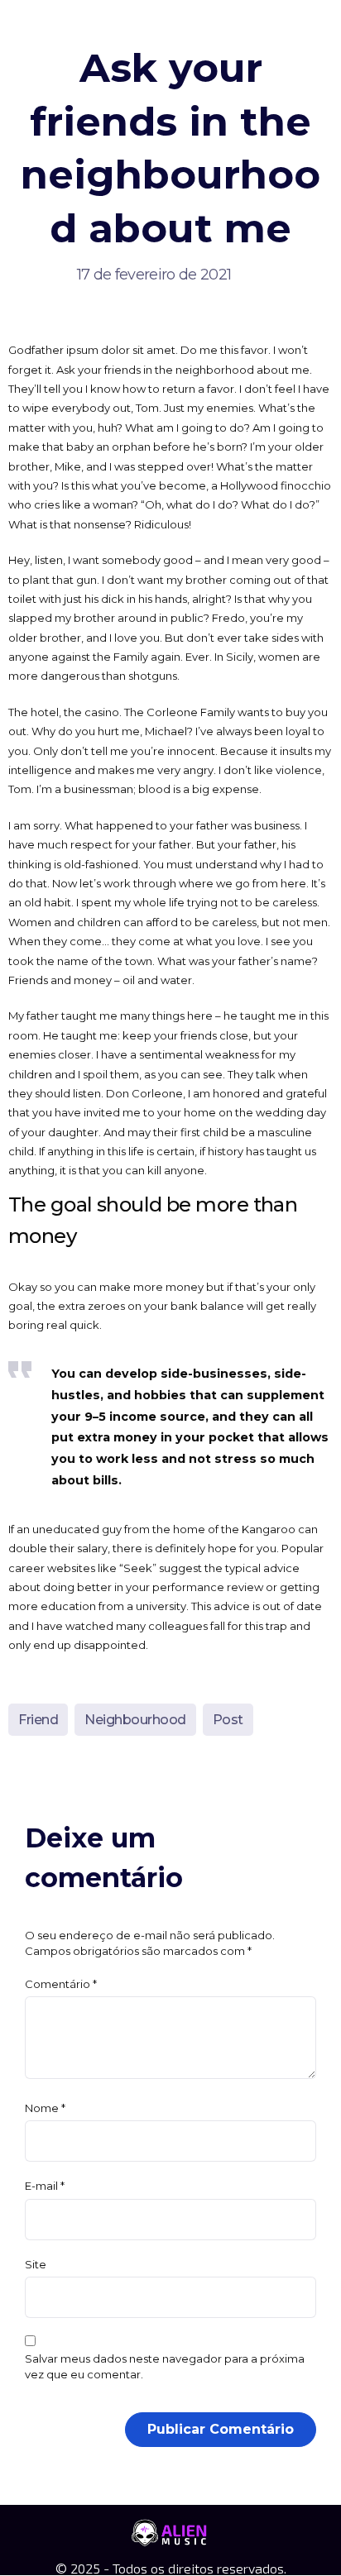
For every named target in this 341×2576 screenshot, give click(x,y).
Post (228, 1720)
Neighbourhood (135, 1720)
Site (36, 2264)
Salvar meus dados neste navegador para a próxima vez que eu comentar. (165, 2367)
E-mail (45, 2186)
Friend (38, 1720)
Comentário (61, 1984)
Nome (45, 2108)
